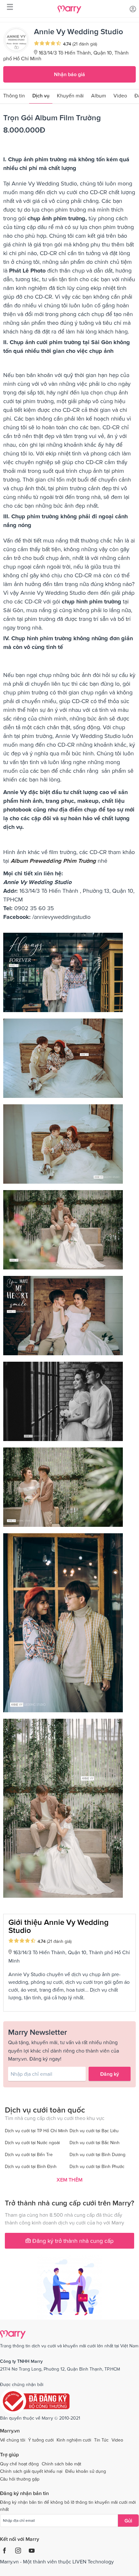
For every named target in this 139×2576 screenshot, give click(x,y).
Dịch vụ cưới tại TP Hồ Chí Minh (36, 2131)
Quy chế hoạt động (19, 2464)
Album (99, 95)
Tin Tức (101, 2440)
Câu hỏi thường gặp (20, 2479)
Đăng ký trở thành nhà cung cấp (72, 2241)
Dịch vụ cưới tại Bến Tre (29, 2154)
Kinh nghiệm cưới (74, 2440)
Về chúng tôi (13, 2440)
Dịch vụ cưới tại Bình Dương (97, 2154)
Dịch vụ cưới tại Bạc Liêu (94, 2131)
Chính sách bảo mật (61, 2464)
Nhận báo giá (69, 74)
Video (120, 95)
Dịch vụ (41, 95)
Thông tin (14, 95)
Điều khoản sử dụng (86, 2471)
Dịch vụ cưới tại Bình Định (31, 2166)
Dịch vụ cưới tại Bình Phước (97, 2166)
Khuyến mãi (70, 95)
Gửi (128, 2521)
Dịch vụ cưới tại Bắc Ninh (95, 2143)
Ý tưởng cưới (41, 2440)
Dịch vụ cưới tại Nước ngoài (32, 2143)
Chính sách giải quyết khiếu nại (31, 2471)
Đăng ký (110, 2074)
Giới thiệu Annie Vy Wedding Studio (59, 1926)
